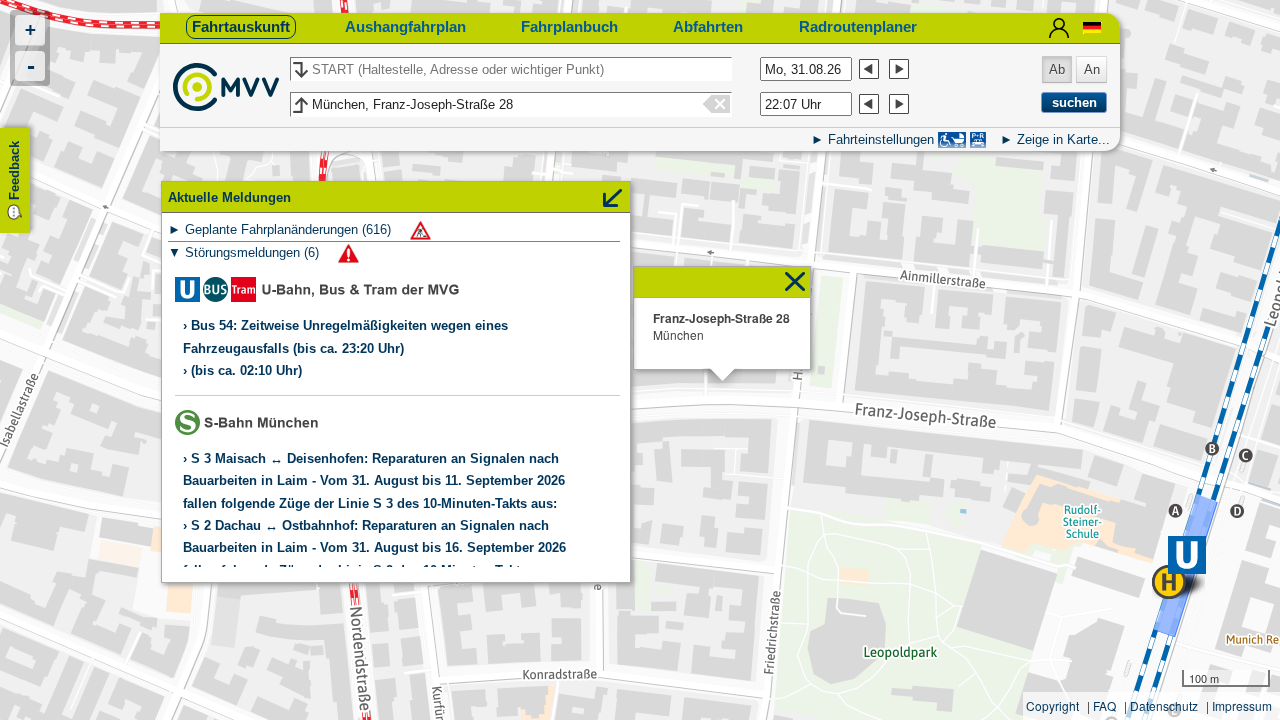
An (1092, 69)
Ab (1057, 69)
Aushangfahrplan (405, 26)
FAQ (1104, 705)
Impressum (1242, 705)
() (290, 229)
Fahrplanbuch (569, 26)
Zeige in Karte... (1063, 139)
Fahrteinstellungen (881, 139)
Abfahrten (708, 26)
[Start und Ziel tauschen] (299, 70)
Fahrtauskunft (241, 26)
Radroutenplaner (858, 26)
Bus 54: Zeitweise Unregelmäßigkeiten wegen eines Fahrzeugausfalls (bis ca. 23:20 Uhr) (345, 336)
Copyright (1052, 705)
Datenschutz (1164, 705)
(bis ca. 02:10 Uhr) (246, 370)
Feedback (14, 170)
